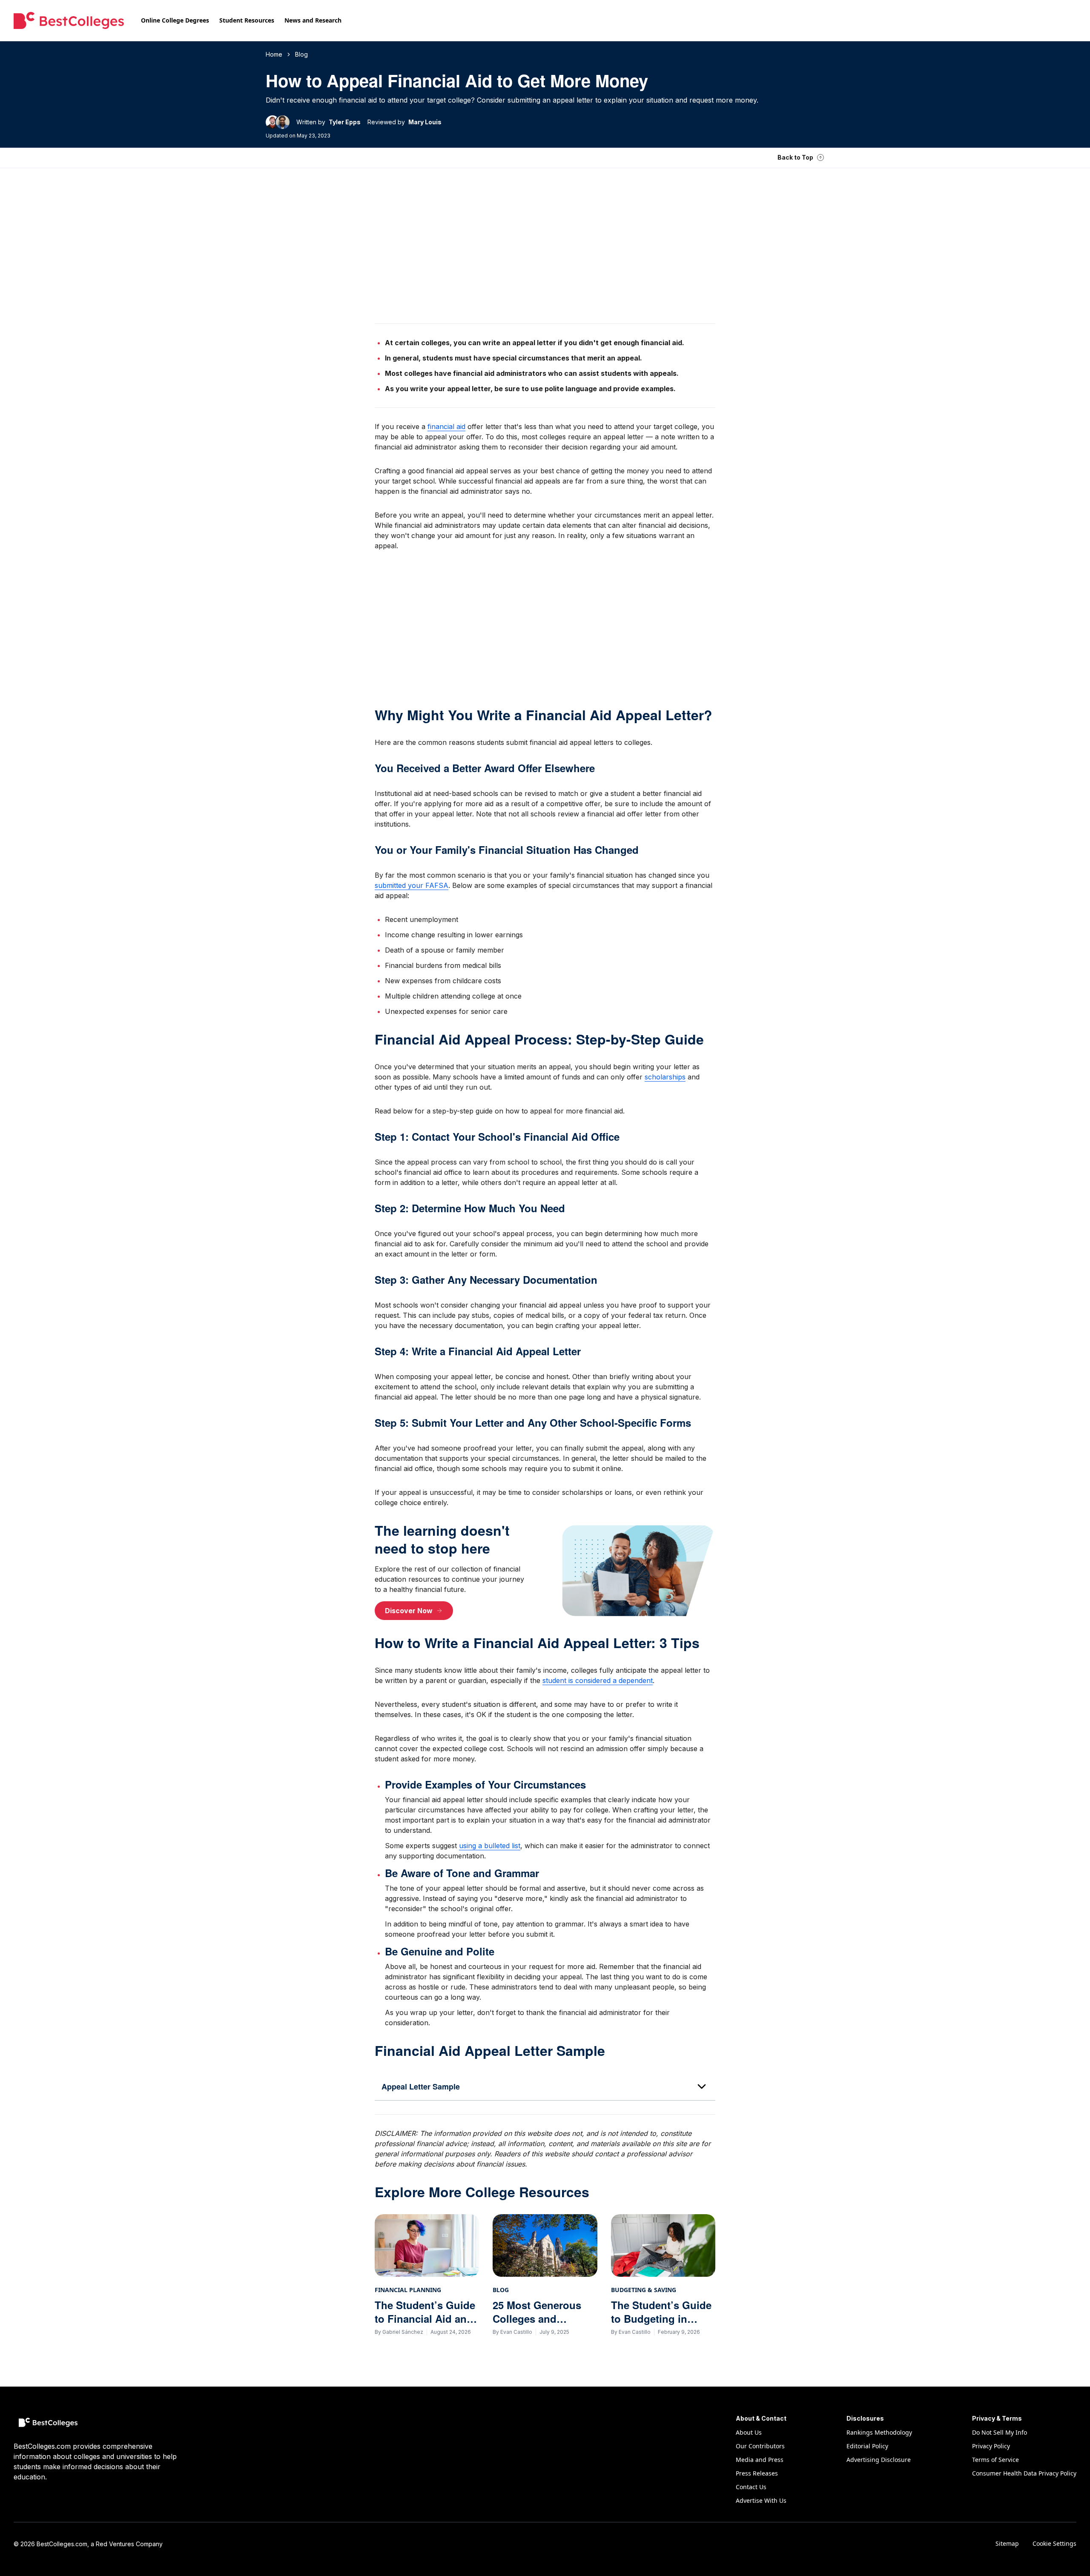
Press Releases (757, 2473)
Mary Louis (425, 122)
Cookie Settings (1054, 2543)
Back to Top (795, 157)
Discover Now (409, 1611)
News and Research (313, 20)
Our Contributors (760, 2446)
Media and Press (760, 2460)
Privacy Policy (991, 2446)
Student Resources (247, 20)
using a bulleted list (490, 1846)
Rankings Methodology (879, 2432)
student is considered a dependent (598, 1680)
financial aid (446, 426)
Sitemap (1007, 2543)
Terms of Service (995, 2460)
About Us (749, 2432)
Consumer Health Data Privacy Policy (1024, 2473)
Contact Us (751, 2487)
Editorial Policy (867, 2446)
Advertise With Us (761, 2500)
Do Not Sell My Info (1000, 2432)
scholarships (665, 1077)
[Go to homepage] (69, 20)
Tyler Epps (345, 122)
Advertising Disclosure (879, 2460)
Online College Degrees (175, 20)
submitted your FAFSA (412, 885)
